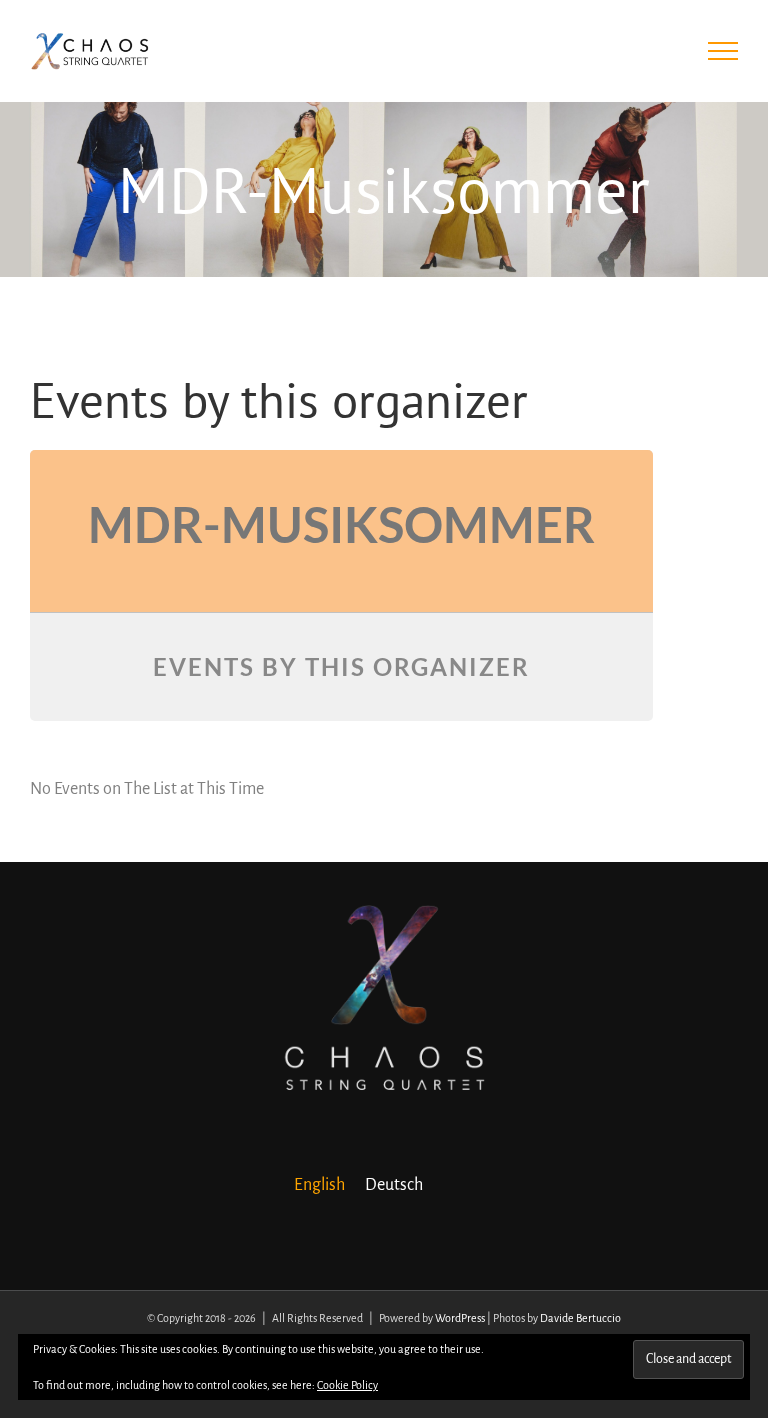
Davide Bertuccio (580, 1318)
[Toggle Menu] (723, 51)
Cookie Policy (347, 1385)
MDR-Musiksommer (341, 524)
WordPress (460, 1318)
